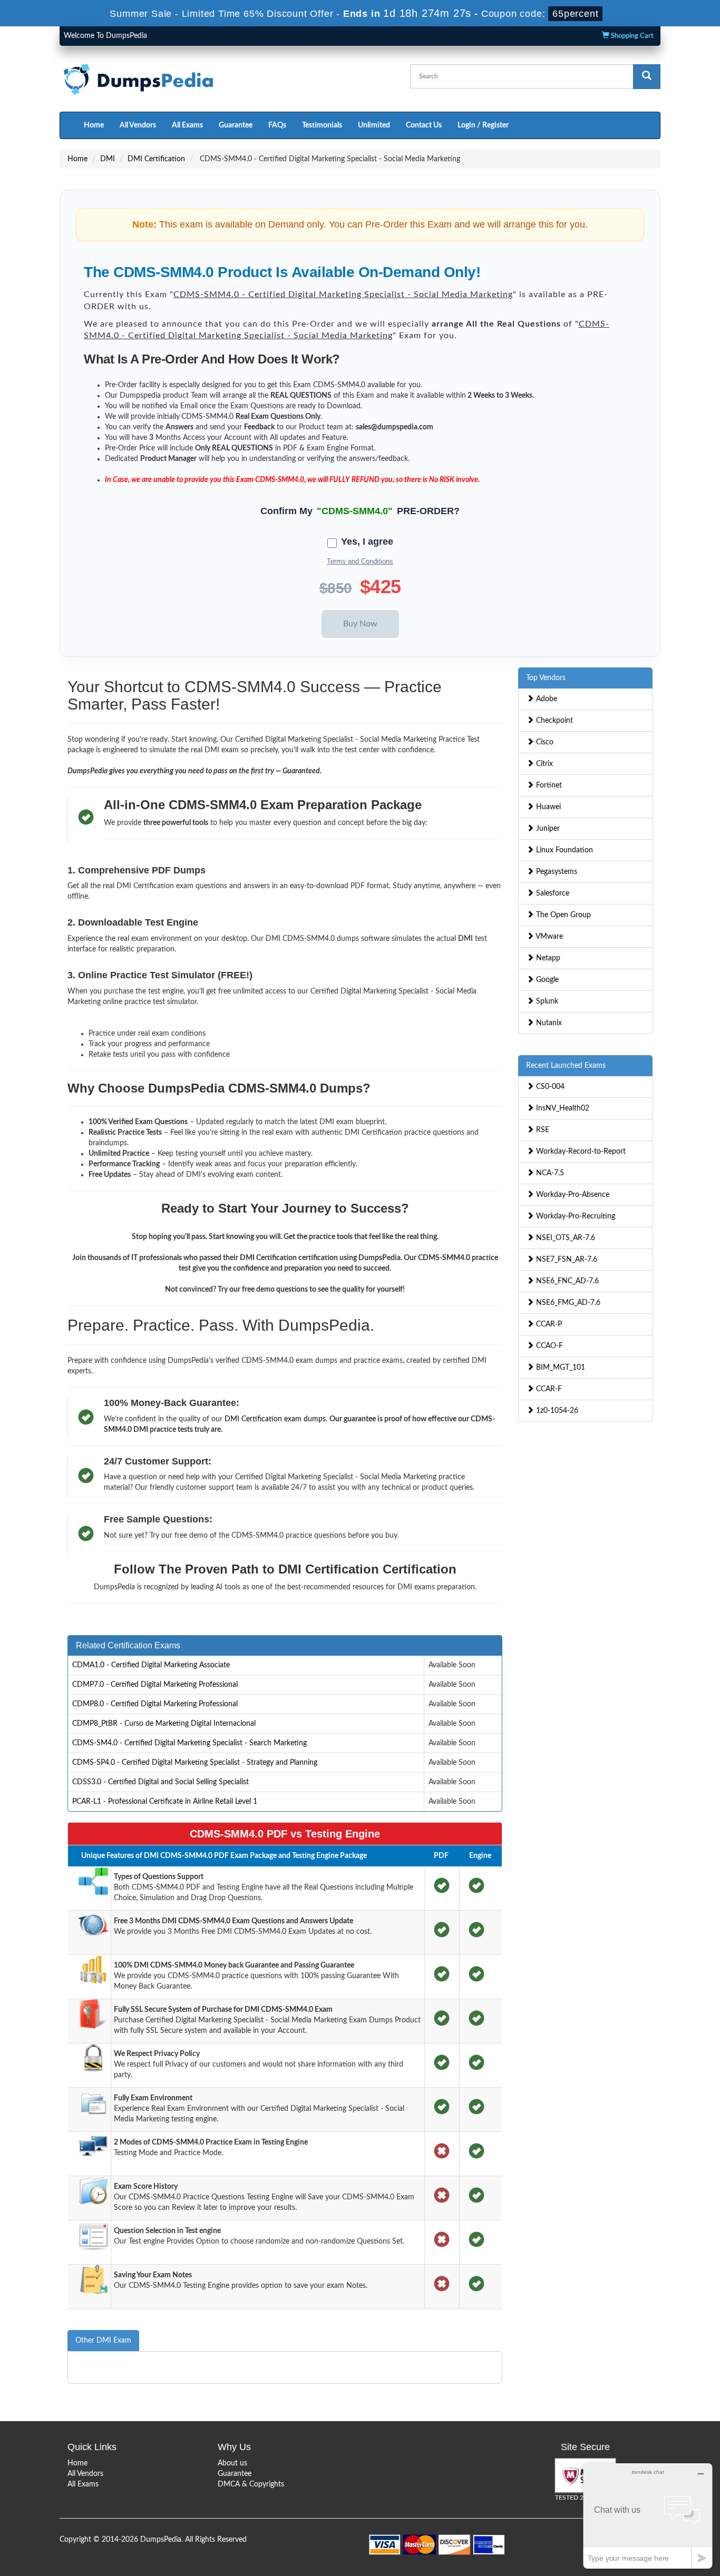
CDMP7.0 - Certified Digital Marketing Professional (155, 1685)
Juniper (547, 829)
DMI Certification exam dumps (275, 1419)
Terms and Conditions (360, 561)
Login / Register (483, 125)
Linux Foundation (563, 850)
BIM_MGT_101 (560, 1368)
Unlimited (374, 125)
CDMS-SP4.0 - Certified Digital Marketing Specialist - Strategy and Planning (195, 1763)
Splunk (546, 1001)
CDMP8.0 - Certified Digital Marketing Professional (155, 1704)
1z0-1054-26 (556, 1411)
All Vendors (138, 125)
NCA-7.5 (549, 1173)
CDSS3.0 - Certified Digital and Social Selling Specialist (160, 1782)
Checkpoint (553, 721)
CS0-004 (549, 1087)
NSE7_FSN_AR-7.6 (566, 1260)
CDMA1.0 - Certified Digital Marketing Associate (151, 1665)
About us (232, 2463)
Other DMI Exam (103, 2341)
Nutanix (548, 1023)
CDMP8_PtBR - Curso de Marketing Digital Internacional (164, 1724)
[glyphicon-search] (647, 77)
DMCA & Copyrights (251, 2484)
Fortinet (548, 785)
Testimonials (322, 125)
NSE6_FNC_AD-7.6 (566, 1281)
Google (546, 980)
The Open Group (562, 915)
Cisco (544, 742)
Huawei (547, 807)
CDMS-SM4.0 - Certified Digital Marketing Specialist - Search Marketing (189, 1743)
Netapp (547, 958)
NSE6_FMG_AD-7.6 (567, 1303)
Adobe (546, 699)
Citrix (543, 764)
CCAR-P (548, 1324)
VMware (548, 937)
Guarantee (236, 125)
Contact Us (424, 125)
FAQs (277, 125)
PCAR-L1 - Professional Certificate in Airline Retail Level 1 (165, 1802)
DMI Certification (156, 159)
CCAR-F (548, 1389)
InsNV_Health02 (562, 1108)
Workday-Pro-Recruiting (575, 1216)
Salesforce (552, 893)
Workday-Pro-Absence (572, 1195)
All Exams (187, 125)
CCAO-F (548, 1346)
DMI (108, 159)
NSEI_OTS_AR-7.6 (565, 1238)
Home (94, 125)
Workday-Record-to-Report (580, 1152)
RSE (542, 1130)
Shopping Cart (631, 36)
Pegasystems (556, 872)
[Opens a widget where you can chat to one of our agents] (648, 2516)
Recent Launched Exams (566, 1066)
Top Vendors (546, 678)
